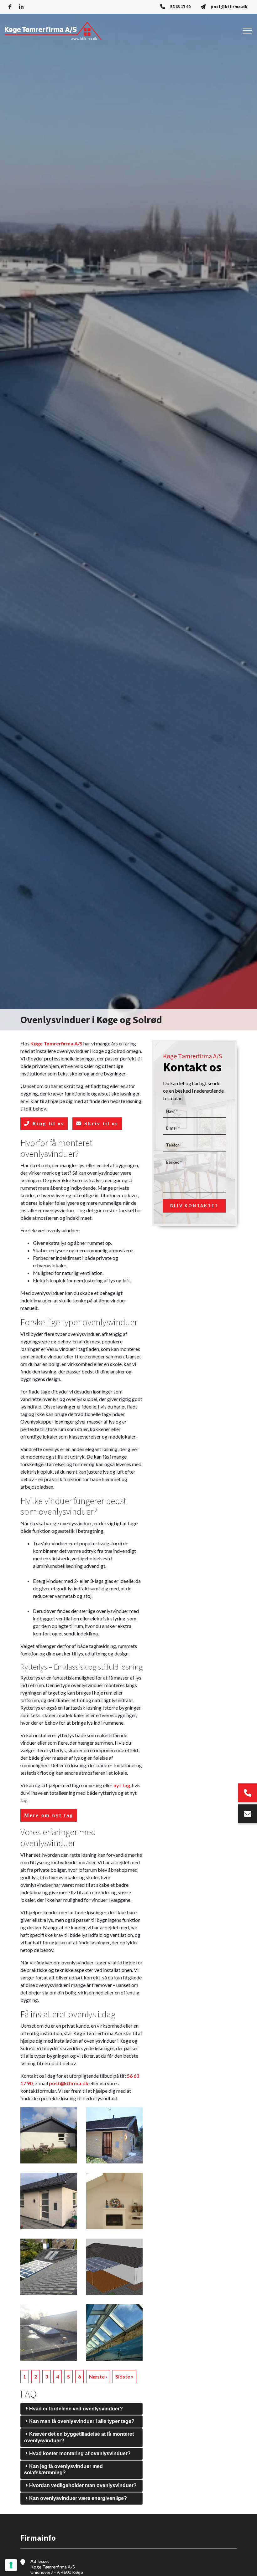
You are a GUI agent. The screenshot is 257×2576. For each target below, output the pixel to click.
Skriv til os (100, 1124)
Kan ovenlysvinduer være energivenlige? (78, 2498)
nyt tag (122, 1785)
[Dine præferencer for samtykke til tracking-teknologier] (11, 2565)
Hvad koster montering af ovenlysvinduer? (80, 2453)
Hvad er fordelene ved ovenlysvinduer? (76, 2409)
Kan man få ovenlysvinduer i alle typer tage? (82, 2421)
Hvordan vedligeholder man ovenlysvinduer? (83, 2485)
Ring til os (47, 1124)
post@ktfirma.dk (229, 7)
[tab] (81, 2409)
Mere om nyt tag (49, 1815)
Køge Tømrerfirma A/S (56, 1043)
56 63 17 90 (180, 7)
